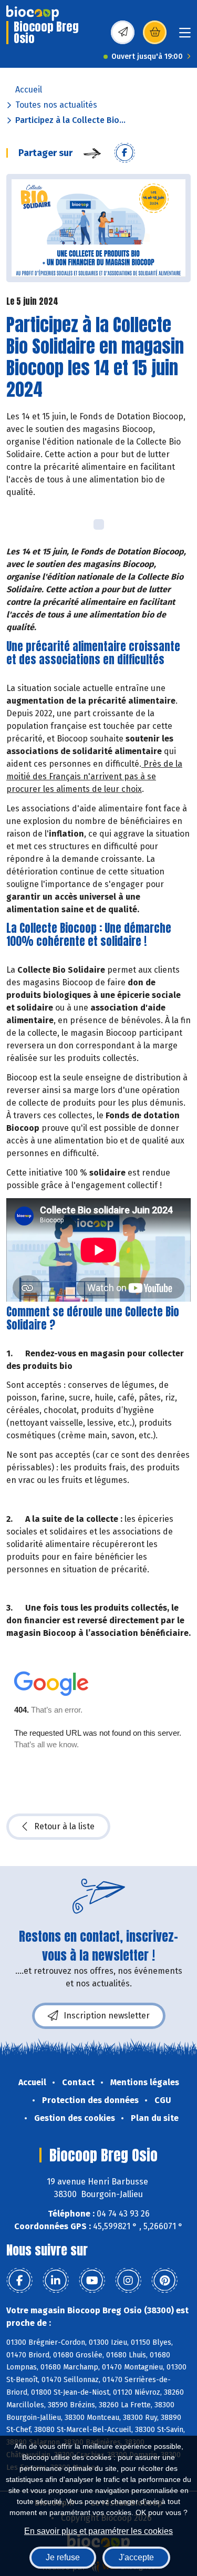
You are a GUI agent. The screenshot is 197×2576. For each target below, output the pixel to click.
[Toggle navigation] (185, 36)
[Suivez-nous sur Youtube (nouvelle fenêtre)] (92, 2281)
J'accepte (136, 2557)
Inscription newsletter (107, 2016)
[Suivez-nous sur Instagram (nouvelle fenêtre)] (128, 2281)
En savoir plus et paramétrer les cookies (98, 2531)
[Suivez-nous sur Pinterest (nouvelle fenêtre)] (164, 2281)
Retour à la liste (64, 1826)
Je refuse (63, 2557)
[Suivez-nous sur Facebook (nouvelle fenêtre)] (19, 2281)
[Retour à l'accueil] (33, 13)
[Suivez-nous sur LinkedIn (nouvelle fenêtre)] (56, 2281)
